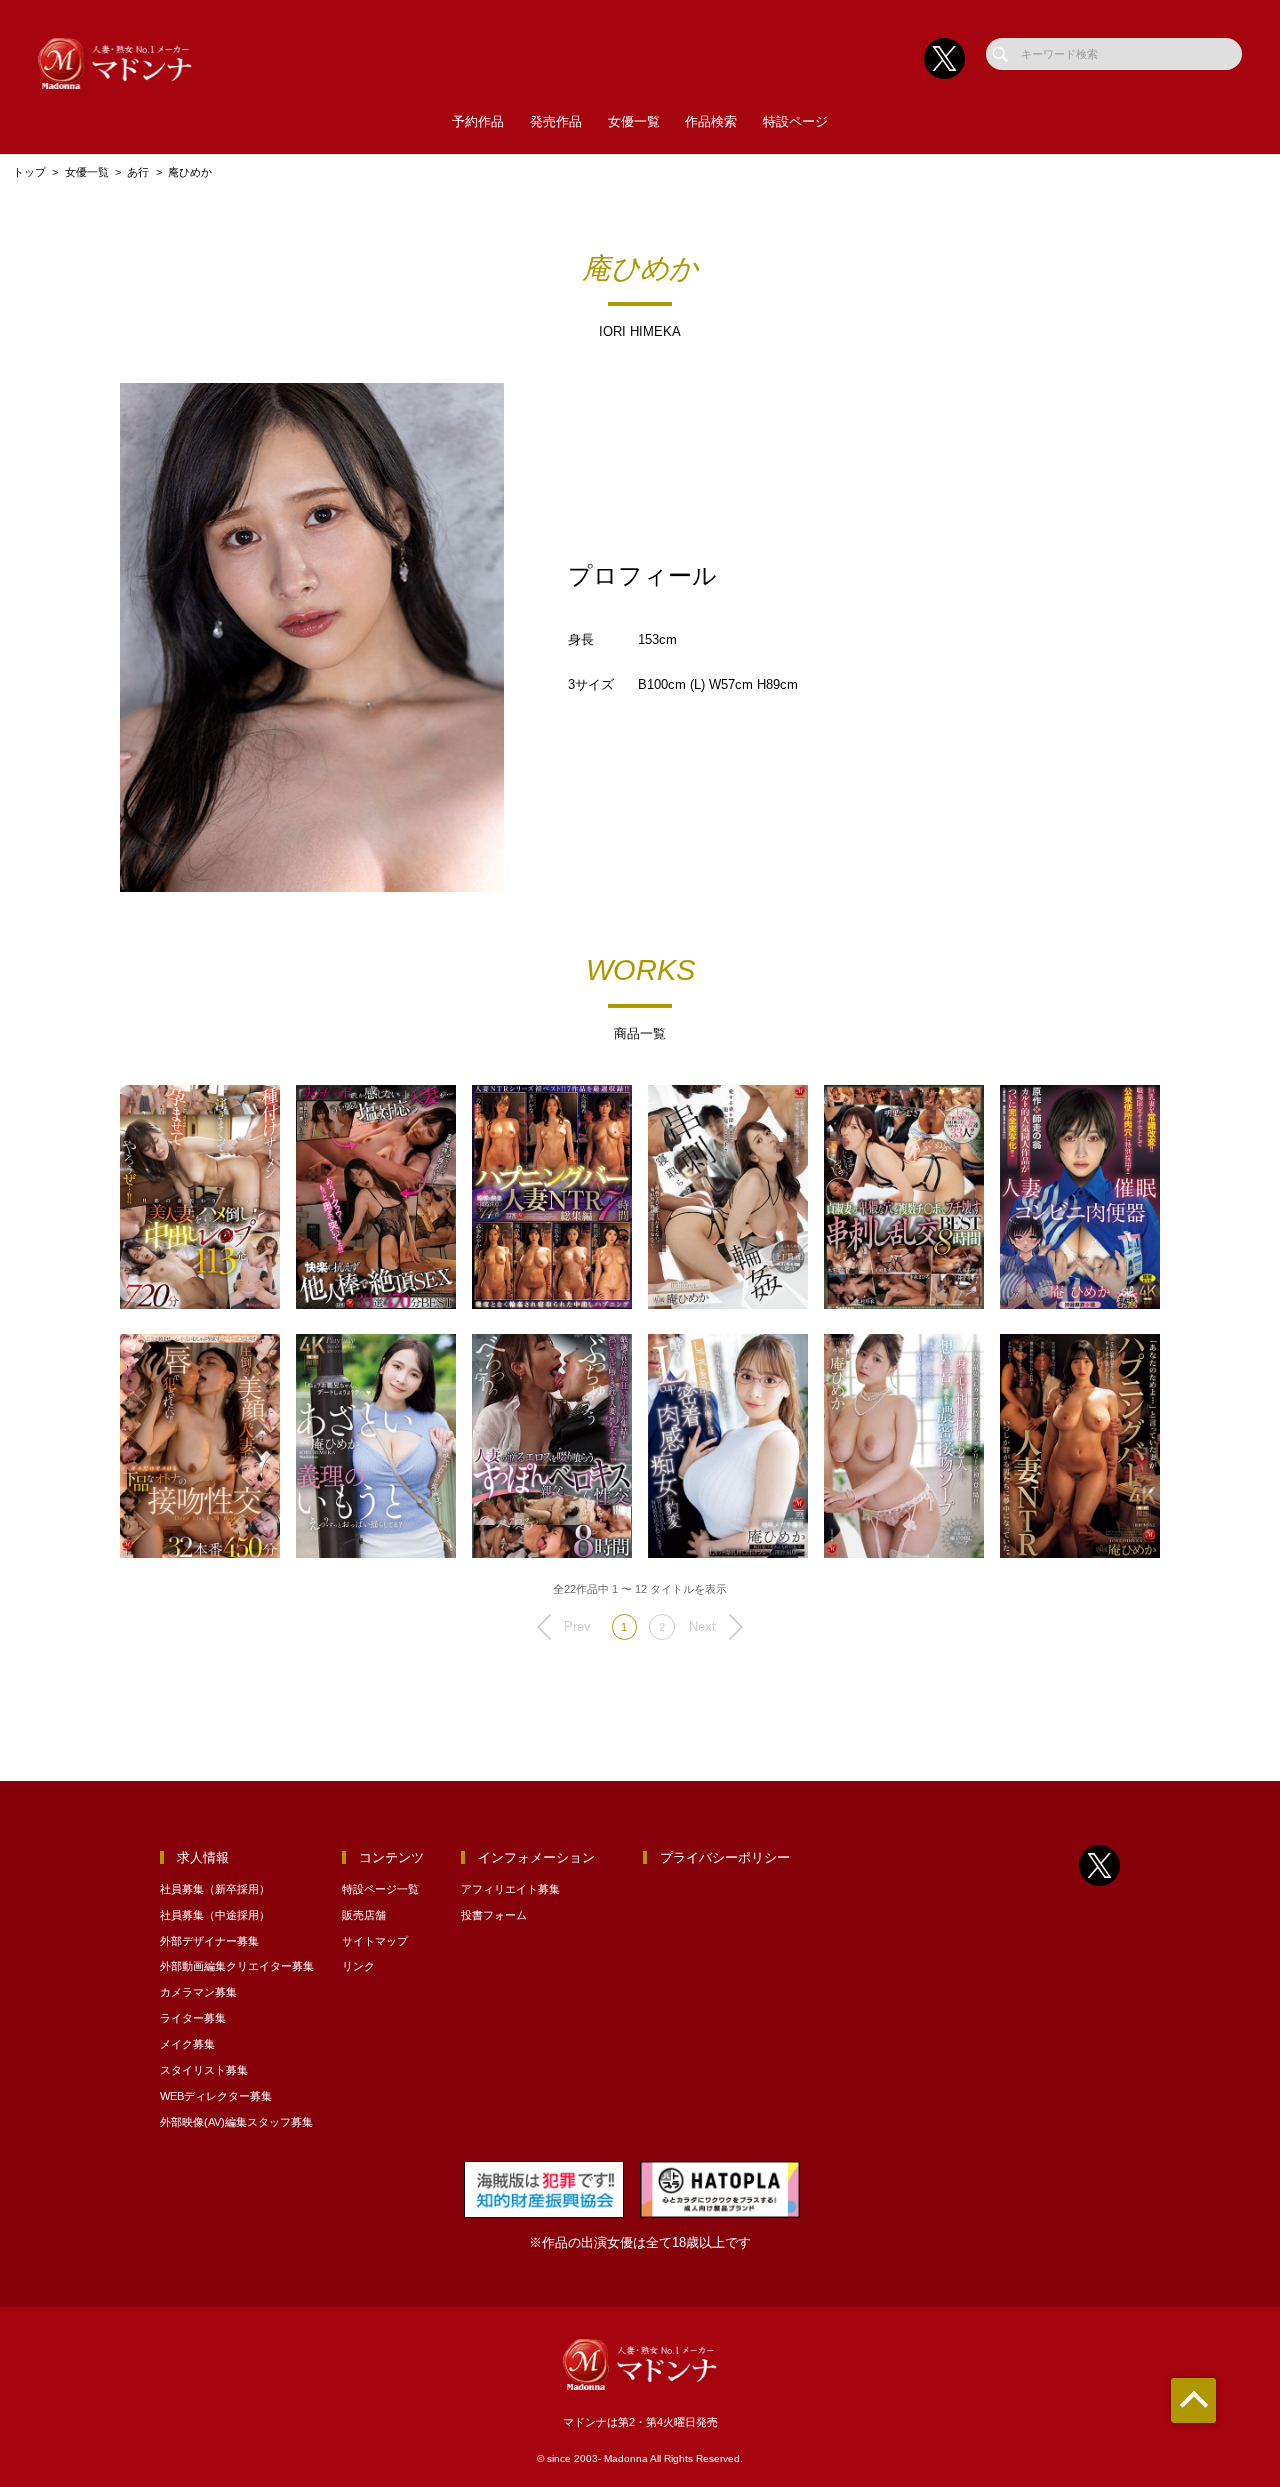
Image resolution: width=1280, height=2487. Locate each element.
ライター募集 (193, 2018)
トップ (29, 172)
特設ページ (795, 121)
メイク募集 (187, 2044)
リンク (358, 1966)
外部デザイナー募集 (209, 1941)
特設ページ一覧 (380, 1889)
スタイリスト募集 (204, 2070)
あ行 (138, 172)
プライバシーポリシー (725, 1857)
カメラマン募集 (198, 1992)
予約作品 (478, 121)
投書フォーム (494, 1915)
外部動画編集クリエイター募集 (237, 1966)
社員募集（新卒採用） (215, 1889)
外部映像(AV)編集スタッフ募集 (236, 2122)
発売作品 (556, 121)
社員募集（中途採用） (215, 1915)
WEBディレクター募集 (216, 2096)
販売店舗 (364, 1915)
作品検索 (711, 121)
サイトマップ (375, 1941)
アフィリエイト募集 (510, 1889)
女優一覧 (634, 121)
